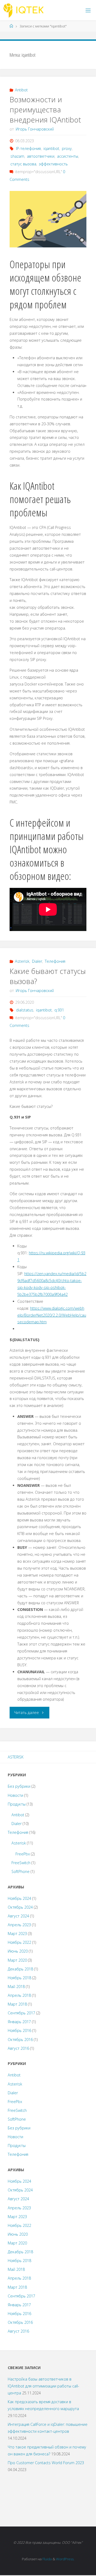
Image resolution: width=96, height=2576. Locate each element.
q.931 (59, 1010)
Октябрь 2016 (20, 2040)
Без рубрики (19, 1786)
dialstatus (25, 1010)
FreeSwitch (21, 1863)
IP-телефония (28, 148)
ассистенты (68, 156)
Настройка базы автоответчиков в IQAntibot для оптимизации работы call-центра (43, 2386)
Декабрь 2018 (20, 1969)
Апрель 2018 (19, 1995)
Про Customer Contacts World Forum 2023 (46, 2463)
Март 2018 (17, 2004)
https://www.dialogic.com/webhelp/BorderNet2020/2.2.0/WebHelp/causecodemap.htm (52, 1315)
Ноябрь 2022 (19, 1942)
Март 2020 (17, 1960)
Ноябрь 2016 (19, 2030)
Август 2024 (18, 1916)
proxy (67, 148)
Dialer (37, 961)
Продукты (17, 1804)
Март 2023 (17, 1934)
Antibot (21, 90)
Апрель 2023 (19, 1925)
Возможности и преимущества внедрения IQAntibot (45, 110)
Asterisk (22, 961)
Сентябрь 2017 (21, 2013)
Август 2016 (18, 2048)
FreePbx (23, 1854)
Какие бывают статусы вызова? (48, 976)
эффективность (53, 164)
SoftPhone (21, 1871)
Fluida (47, 2559)
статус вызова (23, 164)
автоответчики (41, 156)
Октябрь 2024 (20, 1907)
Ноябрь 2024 (19, 1898)
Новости (15, 1795)
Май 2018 (16, 1987)
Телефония (55, 961)
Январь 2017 (19, 2022)
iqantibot (51, 148)
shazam (17, 156)
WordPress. (65, 2559)
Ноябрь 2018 (19, 1978)
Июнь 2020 (18, 1951)
